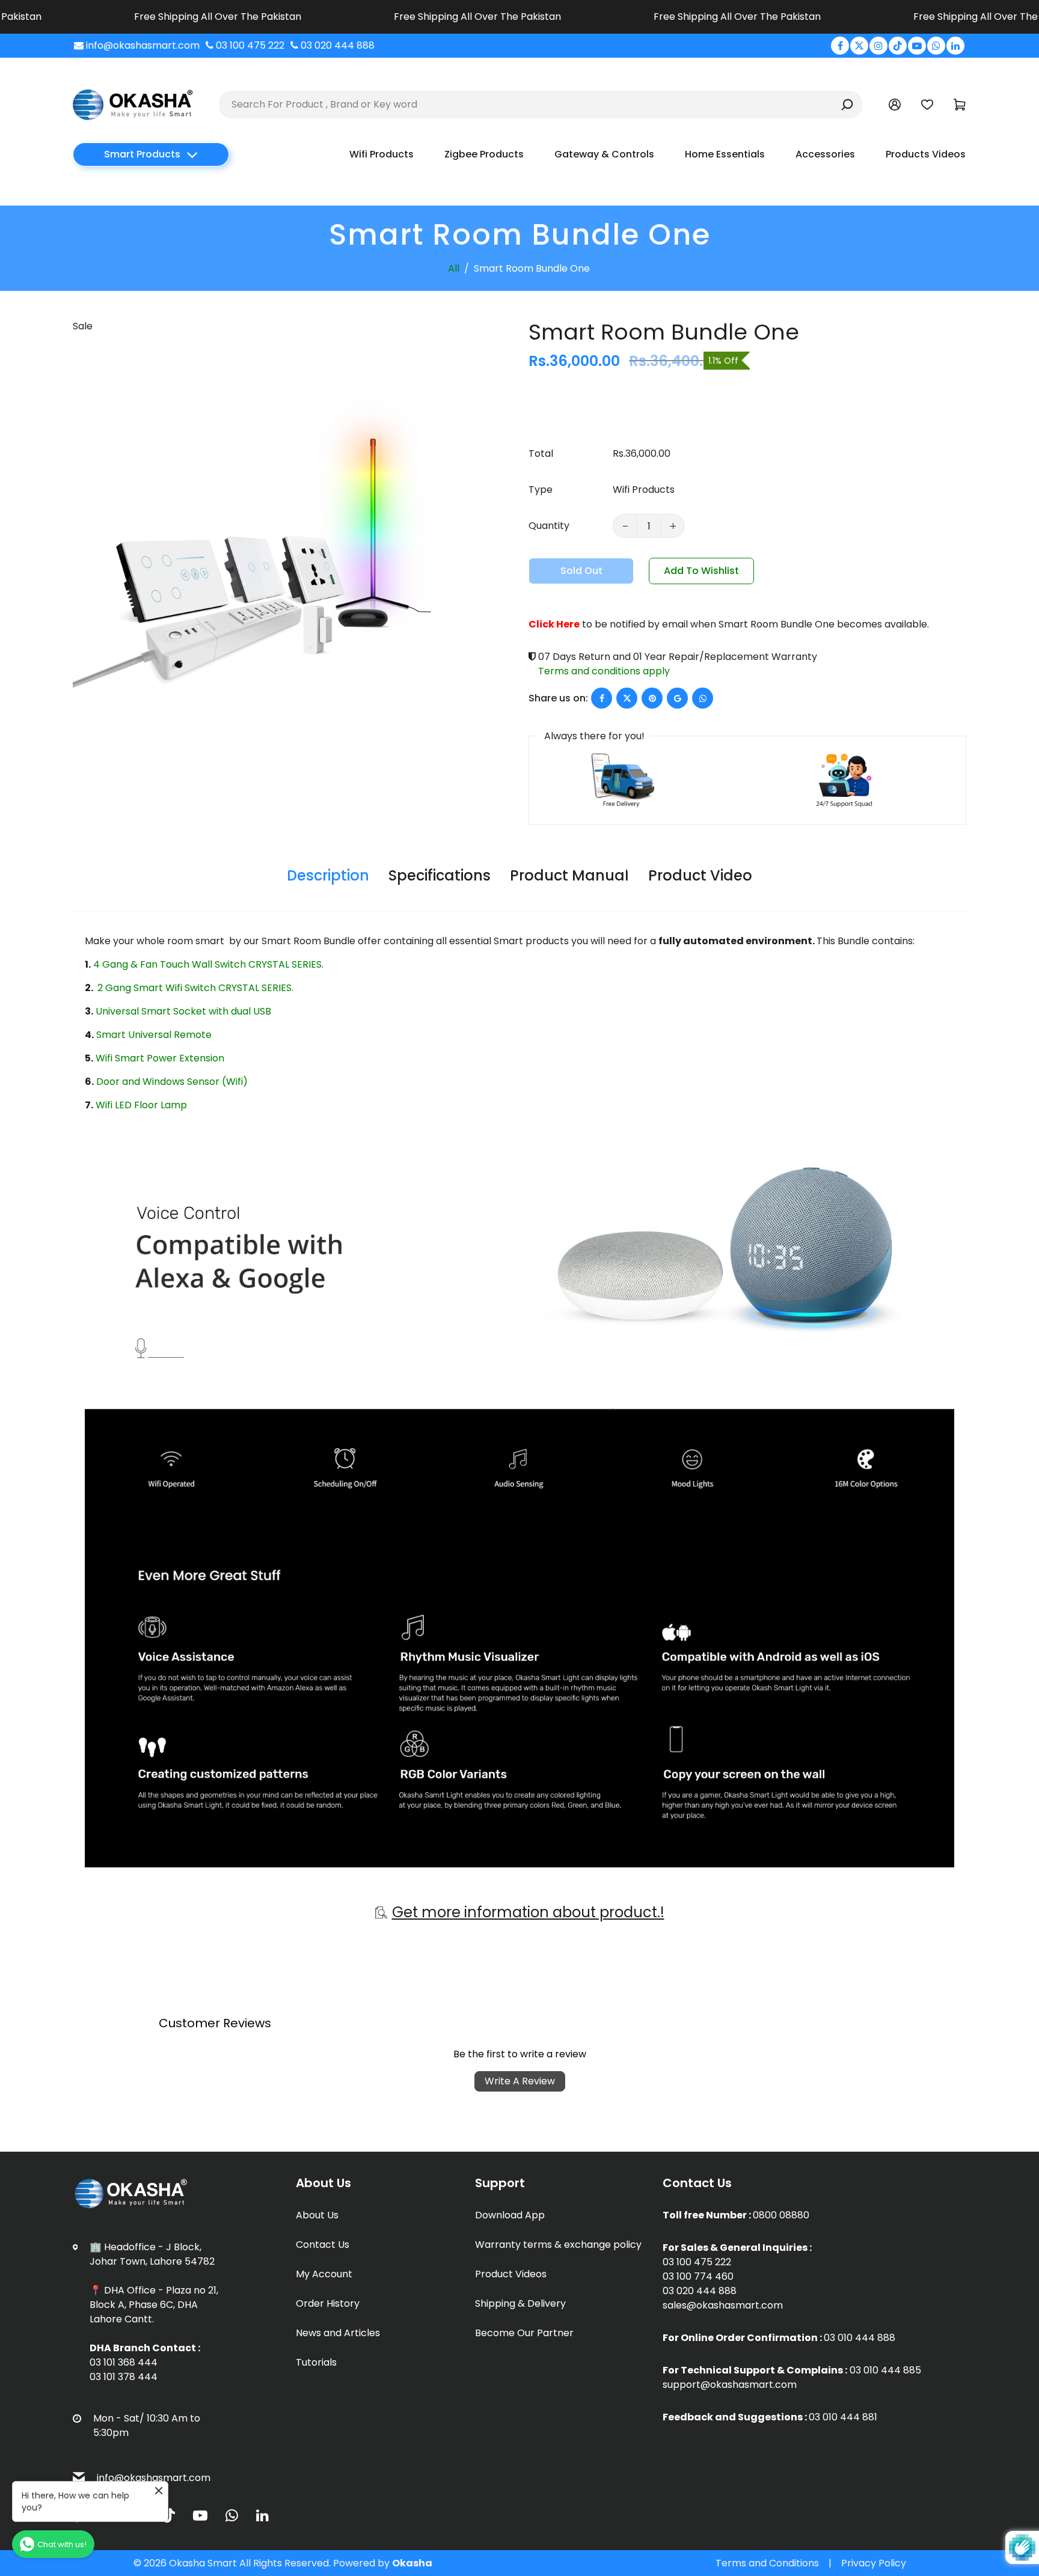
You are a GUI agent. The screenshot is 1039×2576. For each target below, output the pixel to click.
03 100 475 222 (697, 2262)
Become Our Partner (524, 2333)
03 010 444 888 (860, 2338)
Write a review (520, 2081)
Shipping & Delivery (520, 2303)
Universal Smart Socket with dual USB (183, 1011)
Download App (510, 2215)
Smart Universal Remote (154, 1035)
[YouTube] (917, 46)
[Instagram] (878, 46)
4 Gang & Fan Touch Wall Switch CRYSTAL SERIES (207, 964)
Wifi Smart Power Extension (160, 1058)
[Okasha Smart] (133, 104)
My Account (324, 2274)
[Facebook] (840, 46)
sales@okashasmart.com (723, 2305)
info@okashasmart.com (154, 2478)
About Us (317, 2215)
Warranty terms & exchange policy (558, 2245)
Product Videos (511, 2274)
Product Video (700, 875)
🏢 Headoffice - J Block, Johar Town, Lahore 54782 (152, 2254)
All (454, 268)
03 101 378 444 (124, 2377)
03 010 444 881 (843, 2417)
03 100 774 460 (698, 2276)
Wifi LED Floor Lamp (141, 1105)
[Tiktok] (898, 46)
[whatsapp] (703, 698)
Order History (328, 2303)
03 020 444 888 (700, 2291)
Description (328, 875)
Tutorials (316, 2362)
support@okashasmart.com (730, 2385)
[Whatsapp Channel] (936, 46)
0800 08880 (781, 2215)
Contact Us (323, 2245)
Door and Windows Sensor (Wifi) (172, 1082)
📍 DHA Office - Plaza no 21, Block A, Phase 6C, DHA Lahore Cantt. (154, 2305)
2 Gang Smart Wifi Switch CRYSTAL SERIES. (194, 988)
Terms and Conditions (767, 2563)
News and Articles (338, 2333)
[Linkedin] (955, 46)
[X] (859, 46)
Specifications (440, 875)
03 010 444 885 (885, 2370)
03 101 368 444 (124, 2362)
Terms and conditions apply (604, 671)
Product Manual (569, 875)
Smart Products (142, 154)
